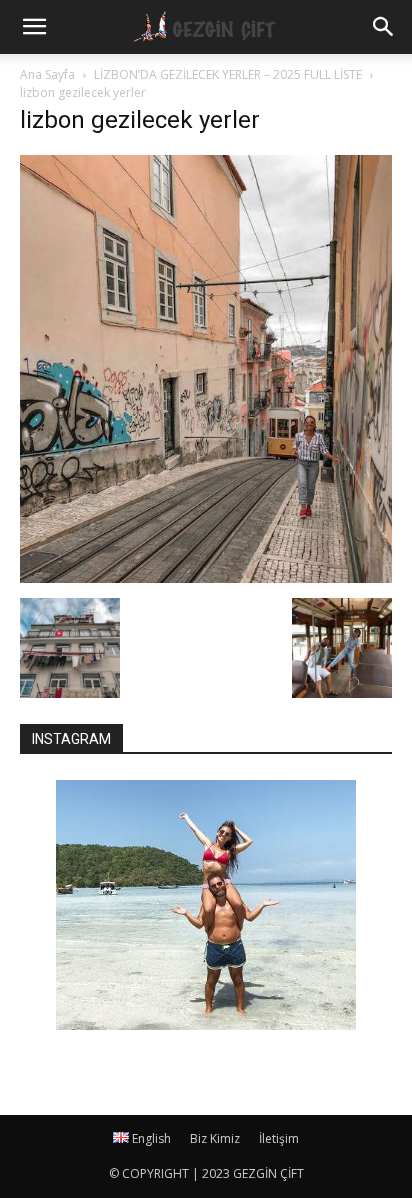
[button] (384, 27)
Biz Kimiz (215, 1138)
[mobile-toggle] (34, 27)
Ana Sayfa (47, 74)
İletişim (279, 1138)
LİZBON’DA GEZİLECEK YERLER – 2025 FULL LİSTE (228, 74)
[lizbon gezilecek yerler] (206, 577)
